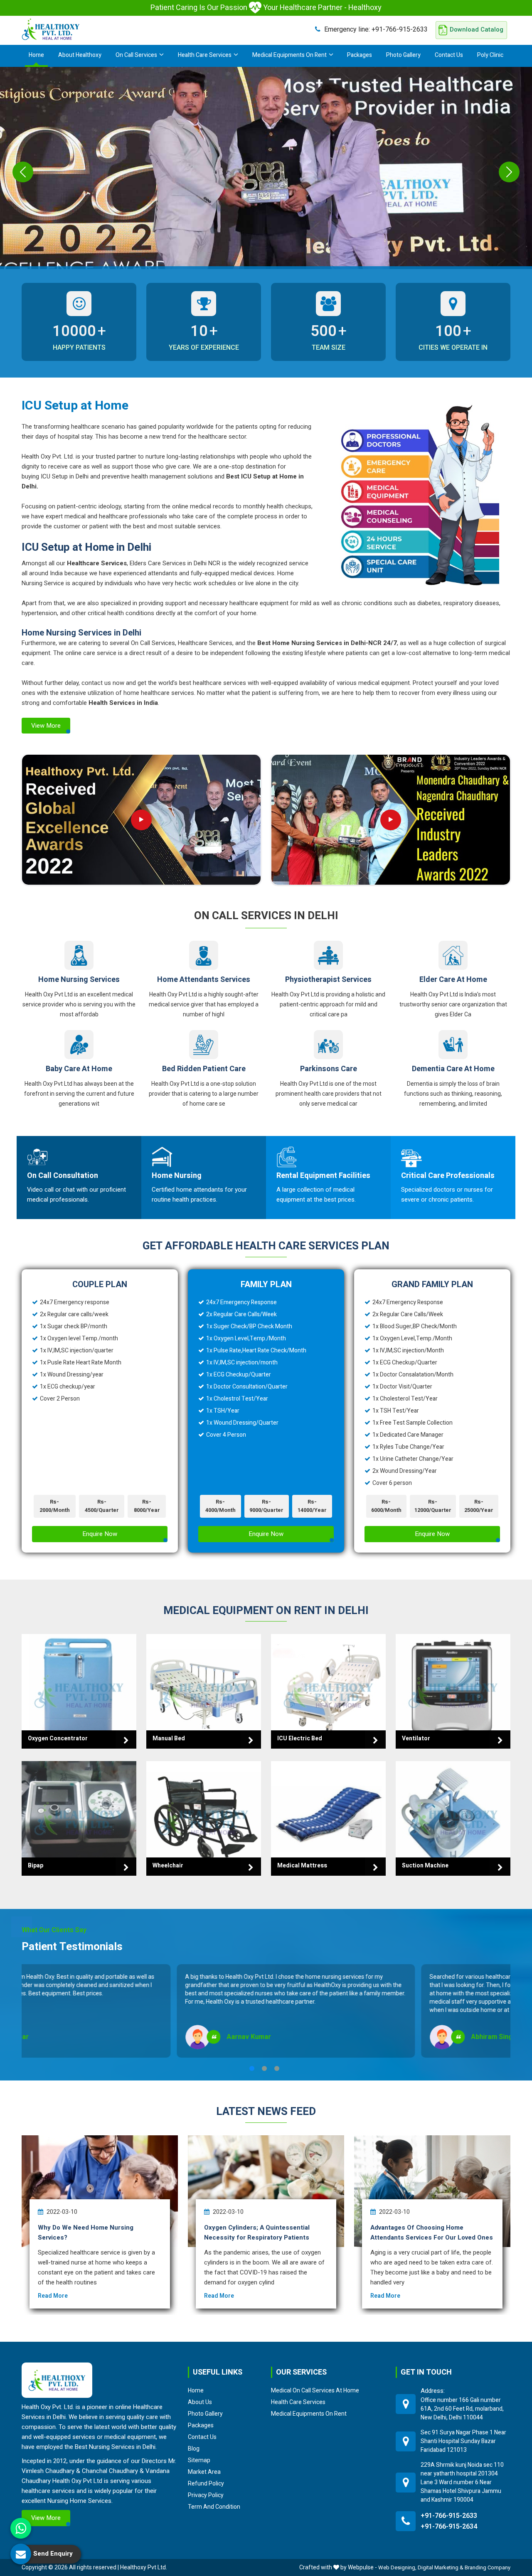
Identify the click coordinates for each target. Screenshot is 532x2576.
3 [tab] (277, 2068)
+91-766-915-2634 (449, 2527)
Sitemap (199, 2460)
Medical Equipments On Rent (289, 55)
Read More (53, 2296)
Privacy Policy (206, 2495)
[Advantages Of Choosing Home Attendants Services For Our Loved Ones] (432, 2191)
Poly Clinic (490, 55)
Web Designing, (397, 2567)
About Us (200, 2402)
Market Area (204, 2472)
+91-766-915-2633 (376, 29)
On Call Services (136, 55)
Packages (360, 55)
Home (36, 55)
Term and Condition (214, 2507)
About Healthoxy (80, 55)
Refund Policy (206, 2483)
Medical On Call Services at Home (315, 2390)
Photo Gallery (403, 55)
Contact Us (449, 55)
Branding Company (488, 2567)
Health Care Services (205, 55)
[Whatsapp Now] (21, 2528)
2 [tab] (264, 2068)
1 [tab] (252, 2068)
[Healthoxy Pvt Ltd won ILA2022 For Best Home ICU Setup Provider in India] (391, 820)
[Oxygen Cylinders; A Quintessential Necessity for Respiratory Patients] (266, 2191)
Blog (194, 2448)
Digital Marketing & (441, 2567)
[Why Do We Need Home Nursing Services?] (100, 2191)
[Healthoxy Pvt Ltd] (51, 29)
